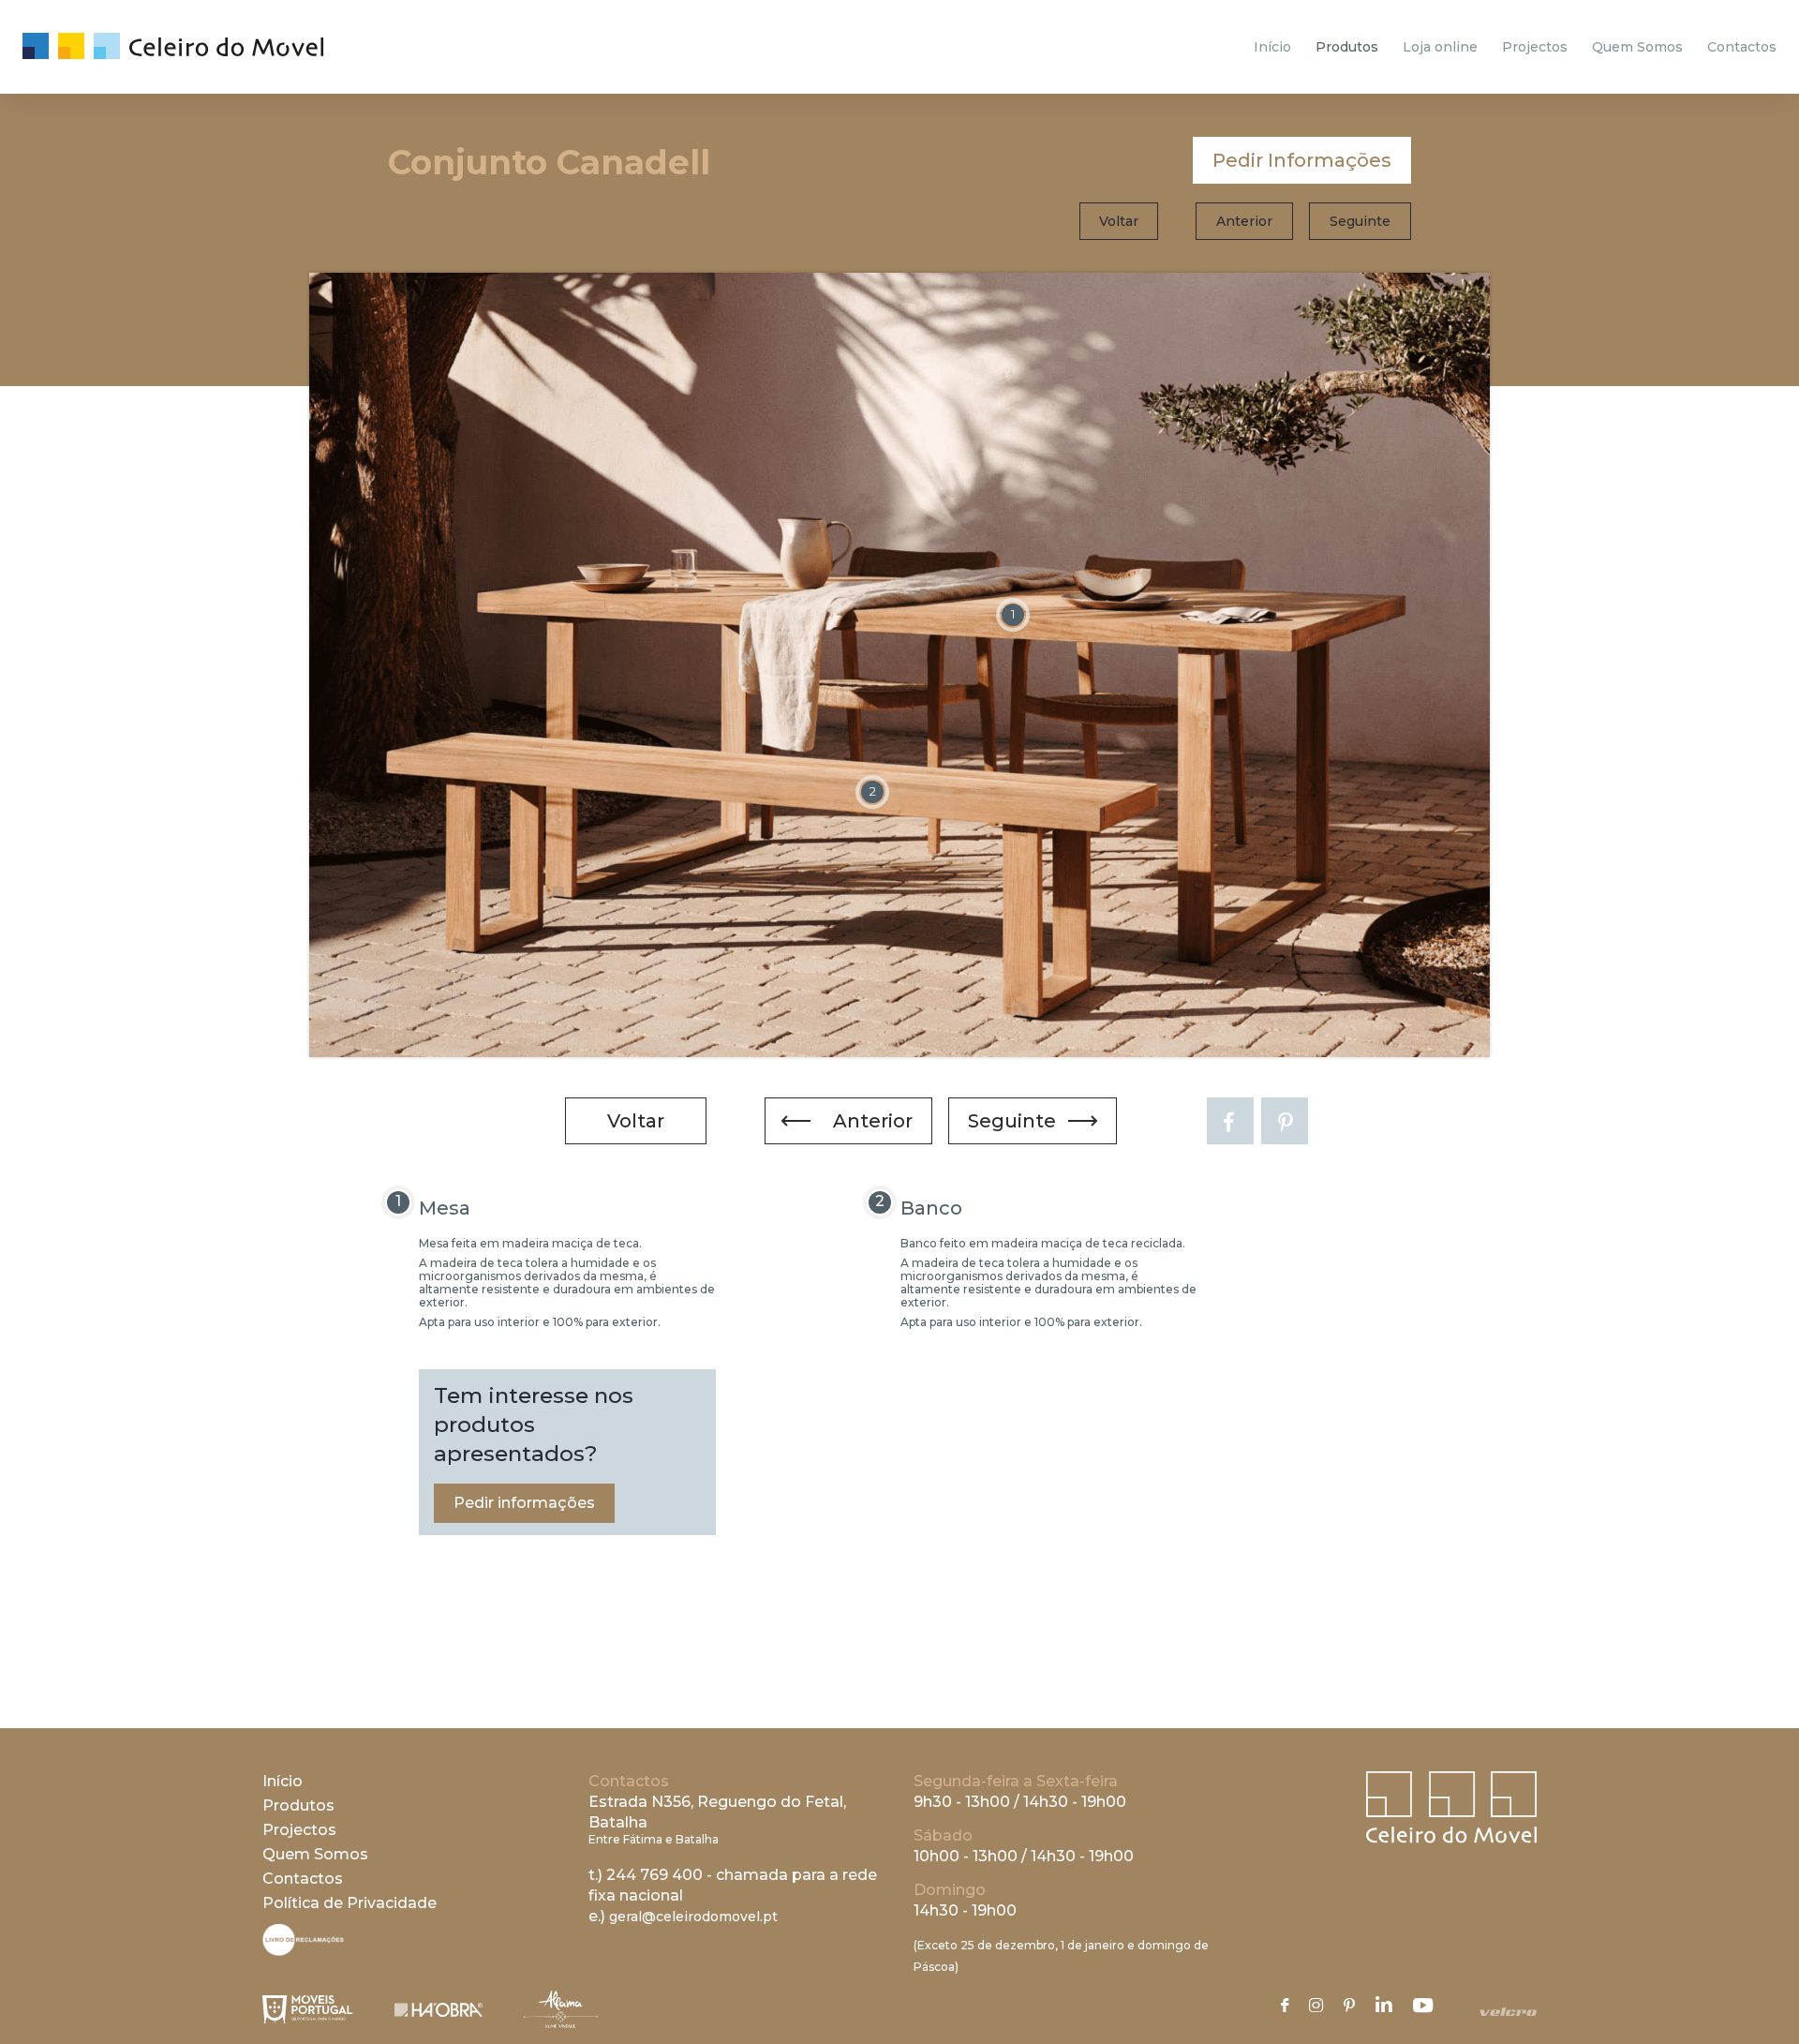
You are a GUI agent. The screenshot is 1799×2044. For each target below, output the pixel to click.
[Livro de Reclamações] (303, 1951)
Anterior (1244, 221)
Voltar (1119, 221)
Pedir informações (524, 1503)
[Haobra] (439, 2010)
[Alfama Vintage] (561, 2009)
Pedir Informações (1302, 160)
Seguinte (1360, 221)
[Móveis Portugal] (308, 2009)
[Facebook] (1230, 1121)
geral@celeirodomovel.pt (693, 1917)
